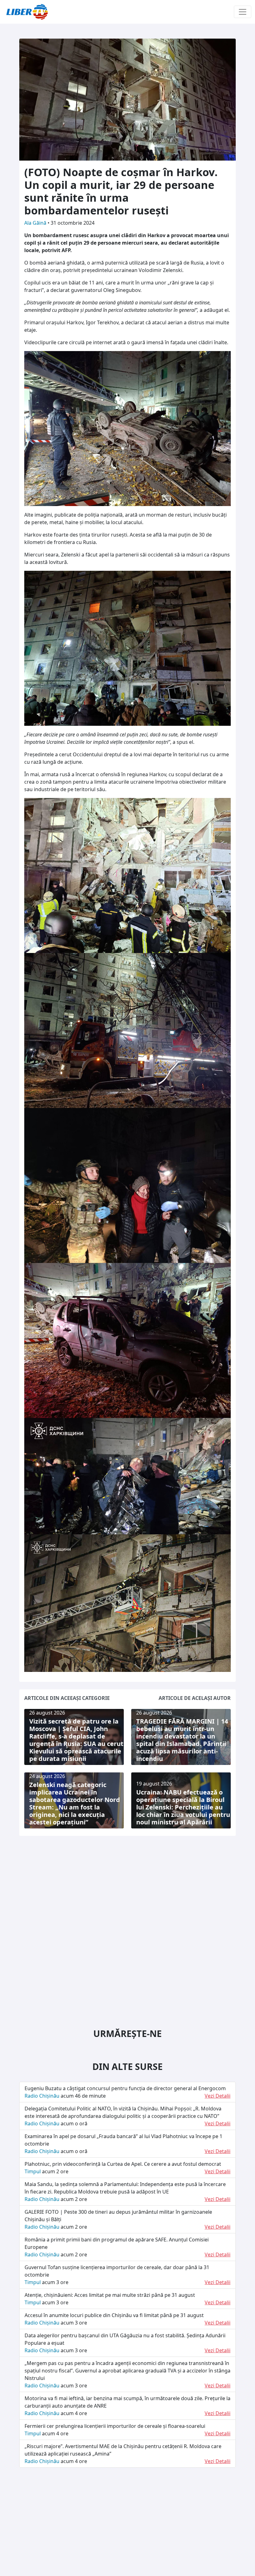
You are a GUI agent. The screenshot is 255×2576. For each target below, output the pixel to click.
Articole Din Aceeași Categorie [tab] (67, 1698)
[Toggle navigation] (243, 12)
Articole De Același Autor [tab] (195, 1698)
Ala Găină (36, 223)
